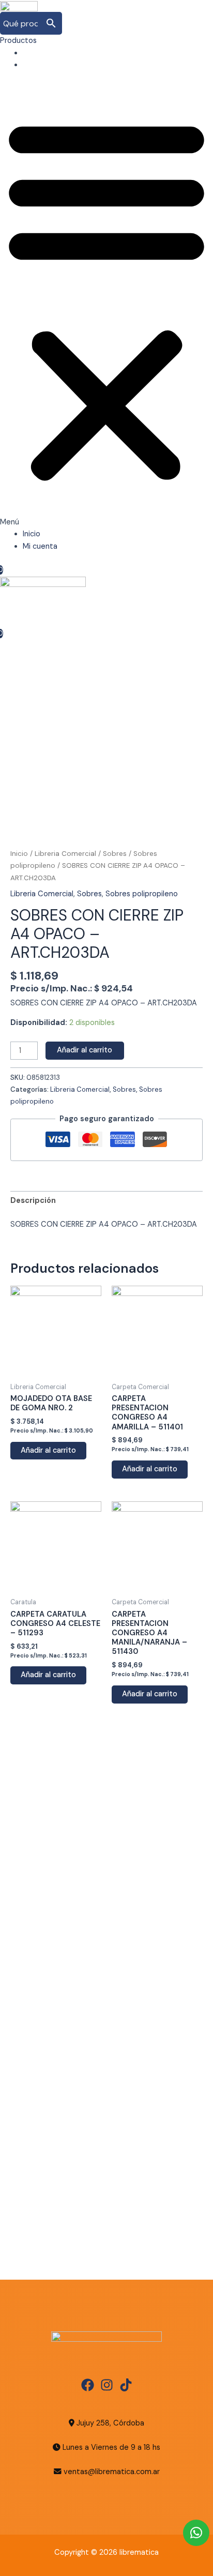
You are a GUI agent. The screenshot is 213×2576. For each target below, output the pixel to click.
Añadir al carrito (85, 1050)
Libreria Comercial (65, 854)
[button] (106, 305)
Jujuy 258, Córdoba (109, 2423)
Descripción (33, 1201)
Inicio (32, 53)
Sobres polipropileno (142, 894)
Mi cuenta (40, 65)
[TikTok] (126, 2385)
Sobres (115, 854)
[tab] (106, 1201)
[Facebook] (88, 2385)
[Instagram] (107, 2385)
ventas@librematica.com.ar (112, 2472)
